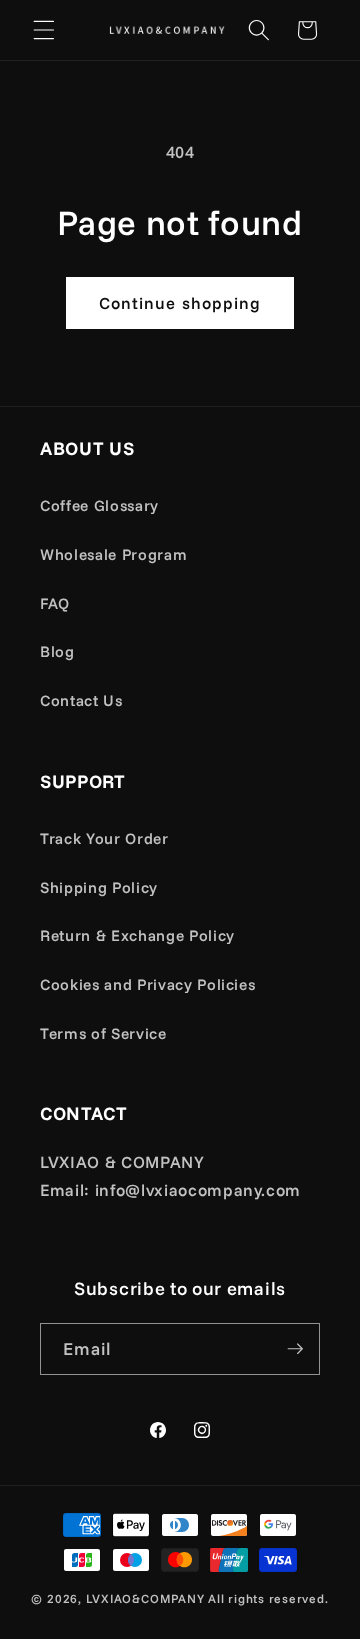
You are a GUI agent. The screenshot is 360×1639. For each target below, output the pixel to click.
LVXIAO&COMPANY (145, 1598)
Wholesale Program (113, 554)
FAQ (55, 603)
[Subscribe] (295, 1349)
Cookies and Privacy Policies (147, 984)
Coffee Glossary (99, 505)
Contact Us (81, 700)
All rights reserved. (268, 1598)
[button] (44, 30)
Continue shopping (180, 302)
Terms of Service (103, 1033)
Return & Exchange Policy (137, 935)
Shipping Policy (99, 887)
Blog (57, 651)
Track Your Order (104, 838)
